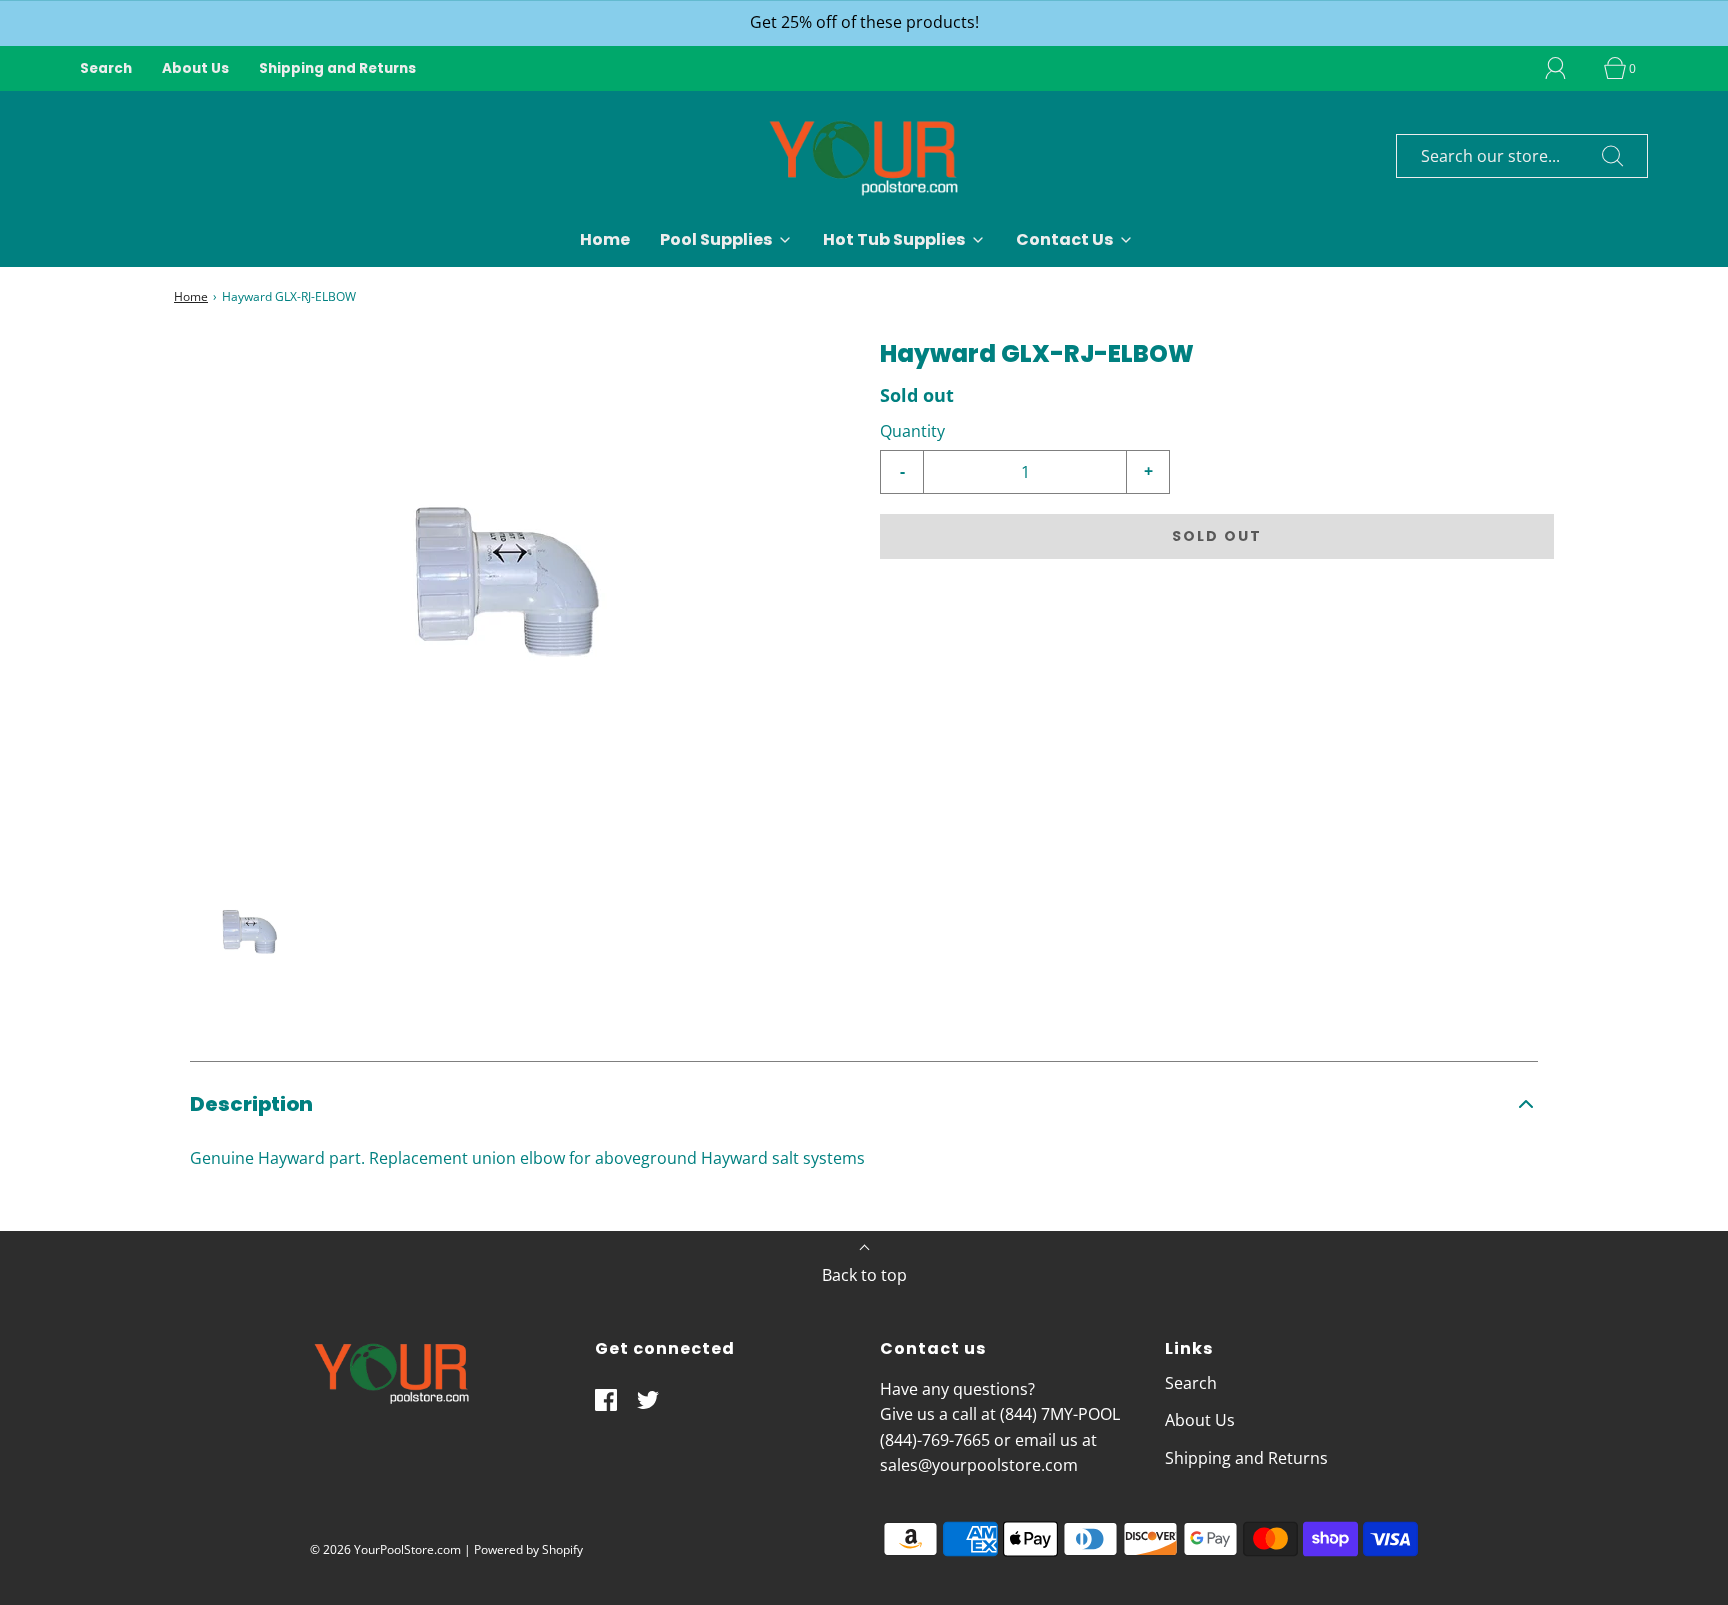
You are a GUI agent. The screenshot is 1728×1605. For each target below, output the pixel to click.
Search (106, 68)
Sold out (1217, 536)
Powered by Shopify (528, 1549)
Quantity (912, 431)
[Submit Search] (1613, 156)
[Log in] (1567, 68)
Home (605, 239)
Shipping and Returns (337, 68)
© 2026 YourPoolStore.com (385, 1549)
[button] (251, 934)
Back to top (864, 1275)
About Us (195, 68)
